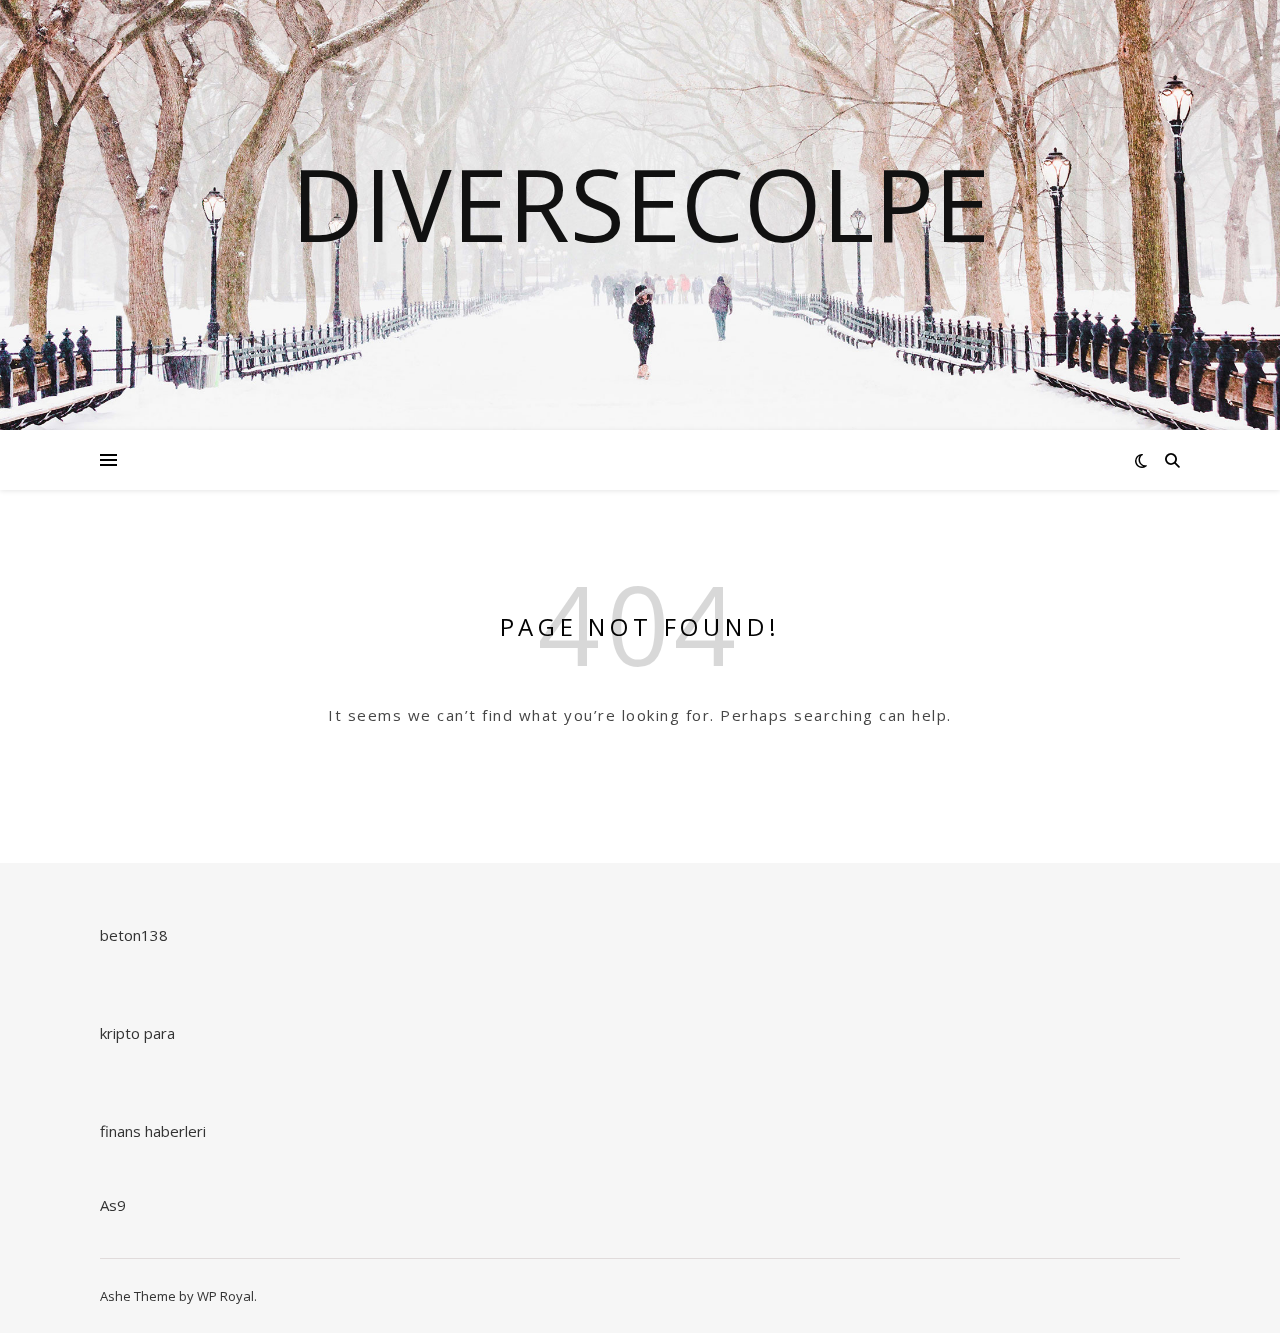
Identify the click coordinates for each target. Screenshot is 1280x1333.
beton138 (134, 935)
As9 (113, 1205)
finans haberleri (153, 1131)
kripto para (137, 1033)
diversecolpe (640, 203)
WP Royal (225, 1296)
